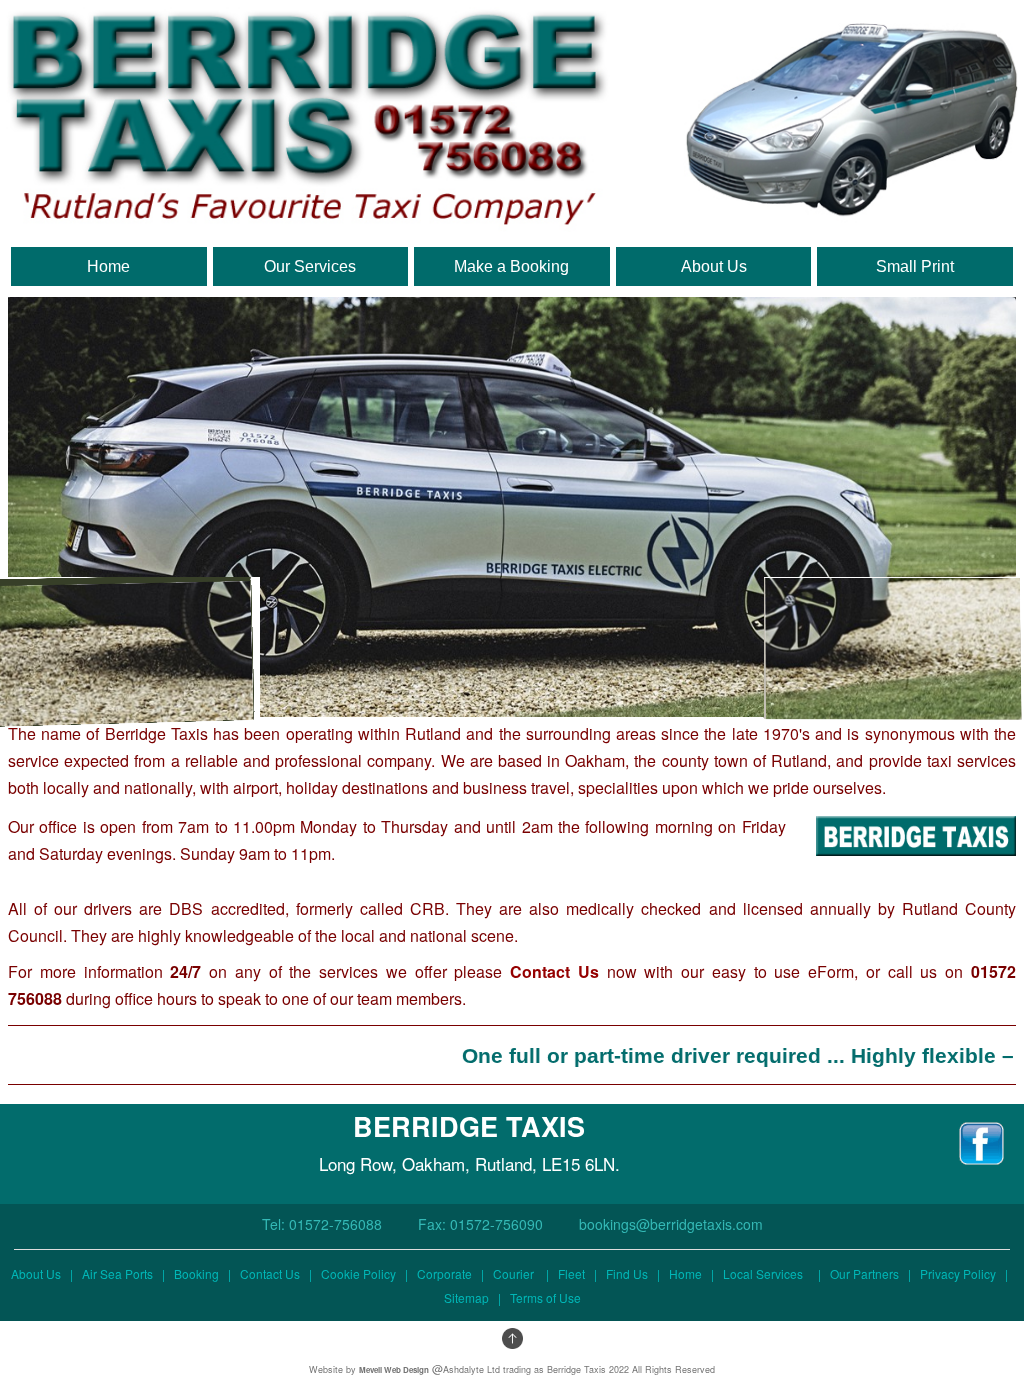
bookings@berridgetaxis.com (671, 1224)
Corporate (444, 1273)
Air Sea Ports (117, 1273)
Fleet (571, 1273)
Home (685, 1273)
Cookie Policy (358, 1273)
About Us (36, 1273)
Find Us (627, 1273)
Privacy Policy (958, 1273)
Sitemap (466, 1297)
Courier (513, 1273)
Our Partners (864, 1273)
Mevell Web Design (394, 1369)
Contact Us (554, 971)
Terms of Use (545, 1297)
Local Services (767, 1273)
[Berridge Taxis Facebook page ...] (981, 1134)
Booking (196, 1273)
